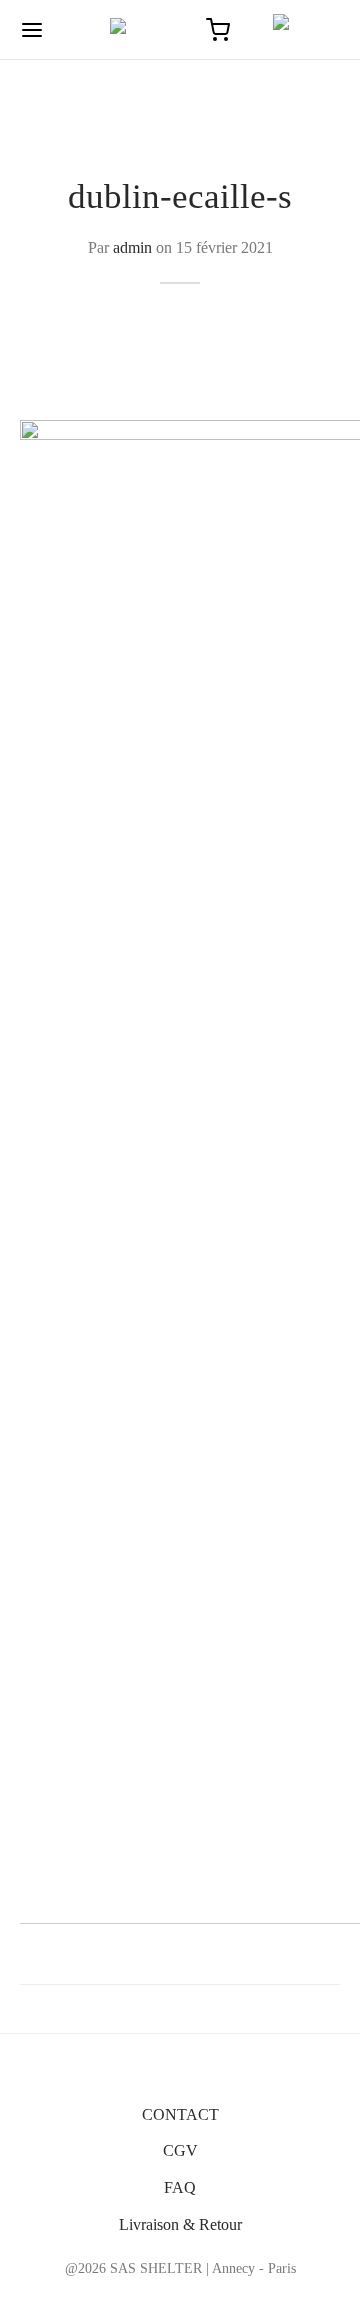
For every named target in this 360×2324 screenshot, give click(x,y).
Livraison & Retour (180, 2224)
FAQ (180, 2187)
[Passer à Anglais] (297, 30)
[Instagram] (180, 2299)
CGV (180, 2150)
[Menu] (32, 30)
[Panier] (218, 30)
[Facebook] (133, 2299)
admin (132, 247)
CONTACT (180, 2114)
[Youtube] (226, 2299)
